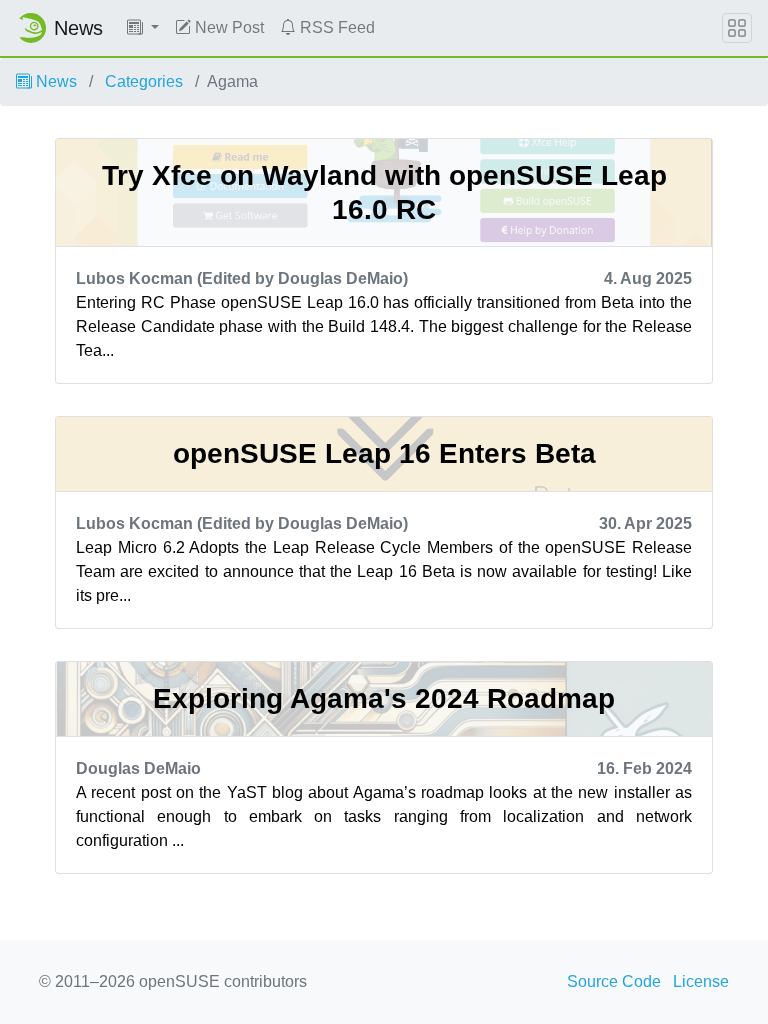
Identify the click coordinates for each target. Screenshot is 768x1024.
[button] (143, 28)
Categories (144, 81)
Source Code (614, 981)
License (701, 981)
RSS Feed (335, 27)
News (54, 81)
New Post (227, 27)
